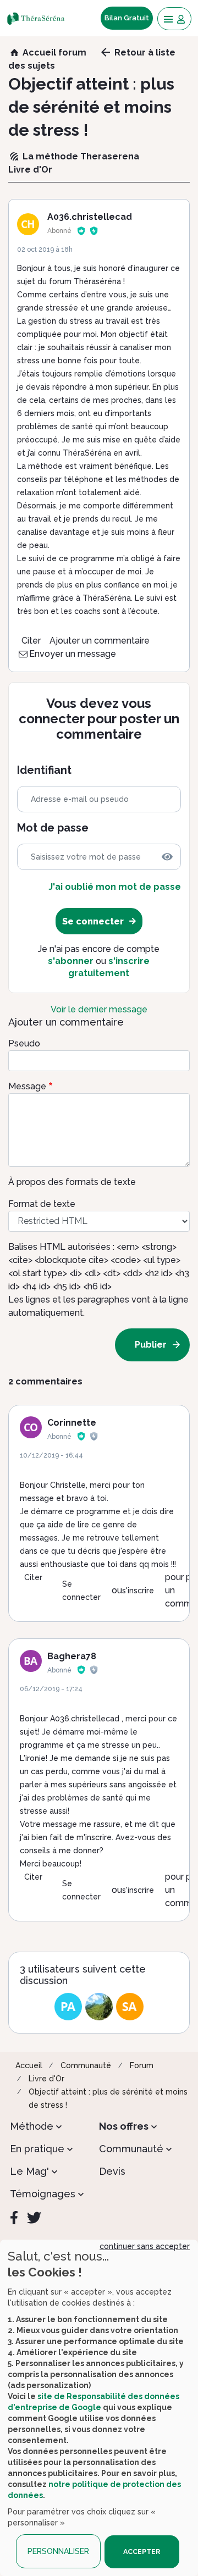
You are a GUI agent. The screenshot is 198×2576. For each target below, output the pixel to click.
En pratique (37, 2149)
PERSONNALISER (58, 2551)
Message (27, 1086)
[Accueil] (39, 18)
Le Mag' (29, 2171)
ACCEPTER (142, 2552)
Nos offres (124, 2126)
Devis (112, 2171)
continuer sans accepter (145, 2246)
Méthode (32, 2126)
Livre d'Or (46, 2079)
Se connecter (81, 1591)
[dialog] (99, 2408)
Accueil (29, 2065)
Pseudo (24, 1043)
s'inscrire (138, 1591)
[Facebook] (14, 2218)
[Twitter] (34, 2218)
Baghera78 (72, 1656)
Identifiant (44, 770)
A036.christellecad (90, 217)
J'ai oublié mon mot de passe (115, 887)
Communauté (86, 2065)
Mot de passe (53, 828)
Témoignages (43, 2194)
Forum (142, 2065)
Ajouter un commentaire (100, 641)
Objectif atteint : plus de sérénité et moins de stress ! (108, 2098)
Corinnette (72, 1423)
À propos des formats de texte (72, 1182)
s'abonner (71, 961)
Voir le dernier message (99, 1009)
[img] (167, 857)
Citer (31, 641)
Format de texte (42, 1204)
